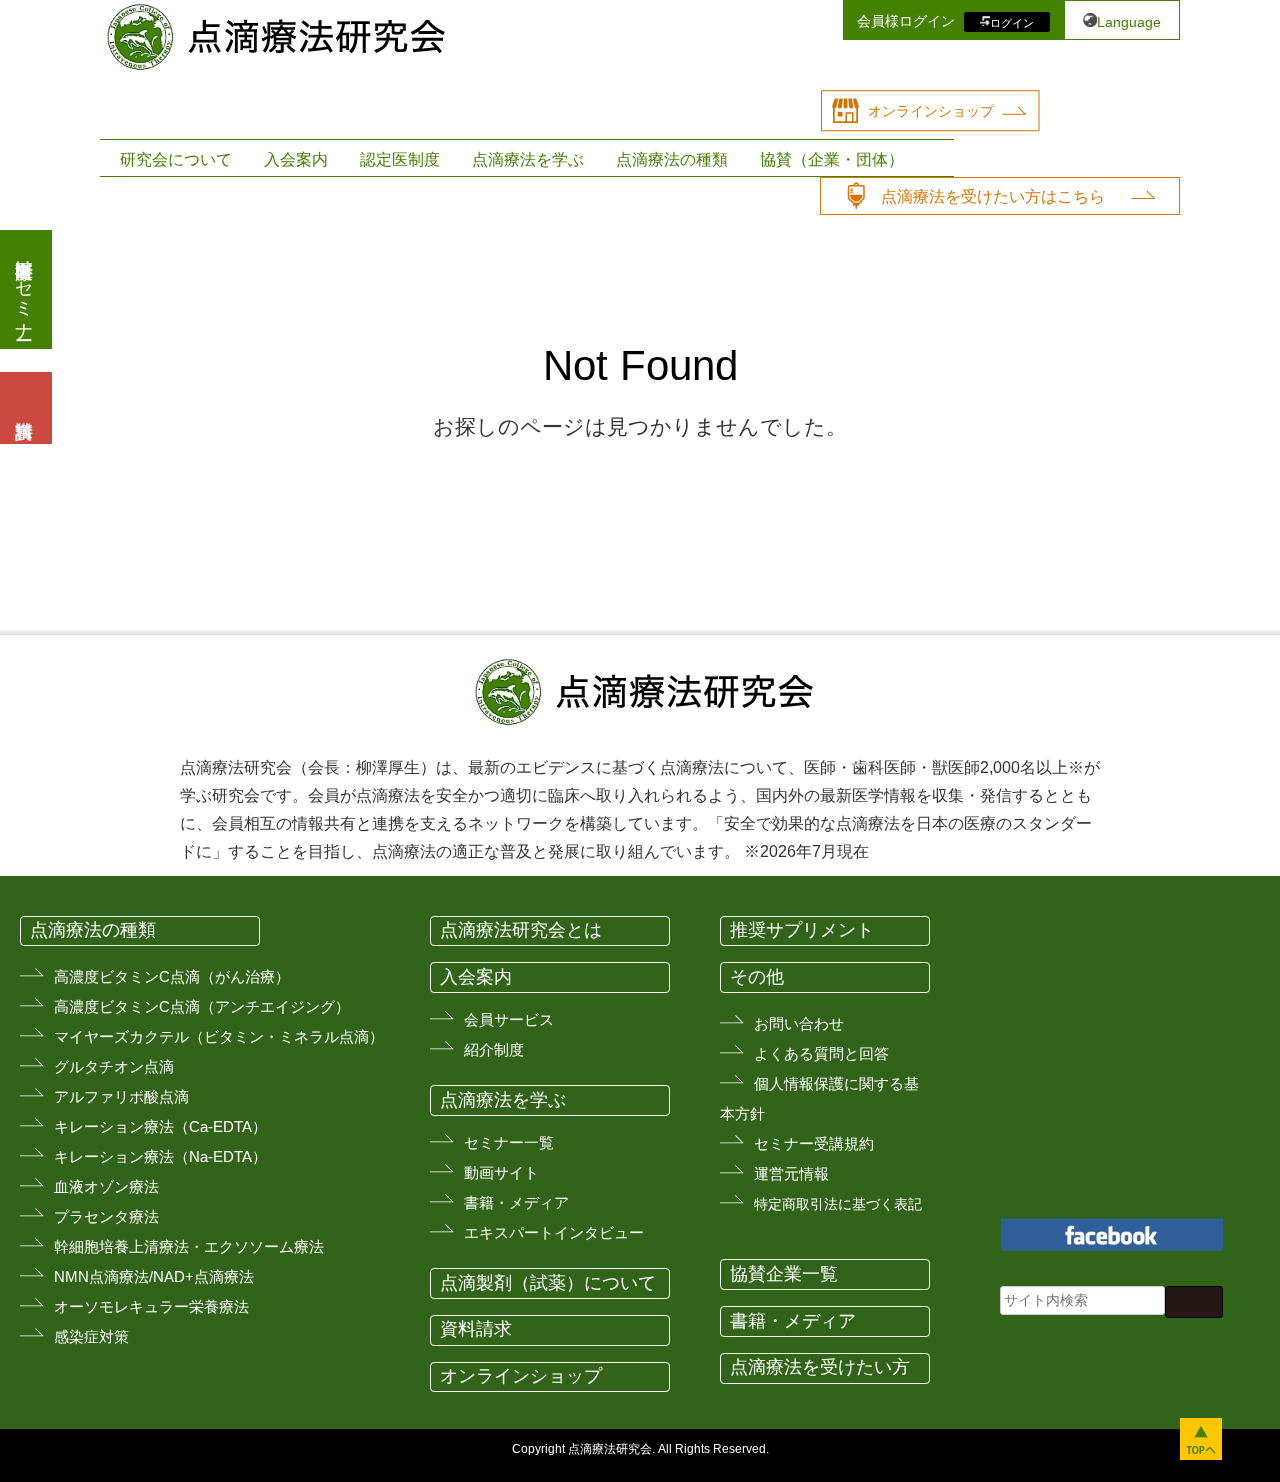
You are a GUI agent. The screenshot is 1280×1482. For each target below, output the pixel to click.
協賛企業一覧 (784, 1274)
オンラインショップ (931, 111)
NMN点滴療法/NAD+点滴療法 (154, 1276)
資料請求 (476, 1329)
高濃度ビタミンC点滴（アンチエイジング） (202, 1006)
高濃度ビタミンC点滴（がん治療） (172, 976)
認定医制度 (400, 159)
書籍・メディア (516, 1202)
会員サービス (509, 1019)
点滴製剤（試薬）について (548, 1283)
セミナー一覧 (509, 1142)
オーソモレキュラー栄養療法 (151, 1306)
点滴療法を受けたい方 (820, 1367)
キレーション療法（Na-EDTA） (160, 1156)
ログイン (1012, 22)
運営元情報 (791, 1173)
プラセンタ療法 (106, 1216)
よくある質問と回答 (821, 1053)
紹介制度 (494, 1049)
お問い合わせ (799, 1023)
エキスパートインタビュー (554, 1232)
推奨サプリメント (802, 930)
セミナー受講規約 (814, 1143)
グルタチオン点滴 (114, 1066)
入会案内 (296, 159)
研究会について (176, 159)
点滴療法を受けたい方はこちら (993, 196)
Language (1129, 22)
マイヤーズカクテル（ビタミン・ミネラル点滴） (219, 1036)
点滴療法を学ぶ (528, 159)
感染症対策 (91, 1336)
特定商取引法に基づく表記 (838, 1204)
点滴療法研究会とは (521, 930)
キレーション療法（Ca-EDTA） (160, 1126)
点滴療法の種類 (672, 159)
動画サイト (501, 1172)
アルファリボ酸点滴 (121, 1096)
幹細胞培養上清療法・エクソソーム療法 (189, 1246)
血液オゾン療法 (106, 1186)
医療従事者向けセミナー (24, 289)
